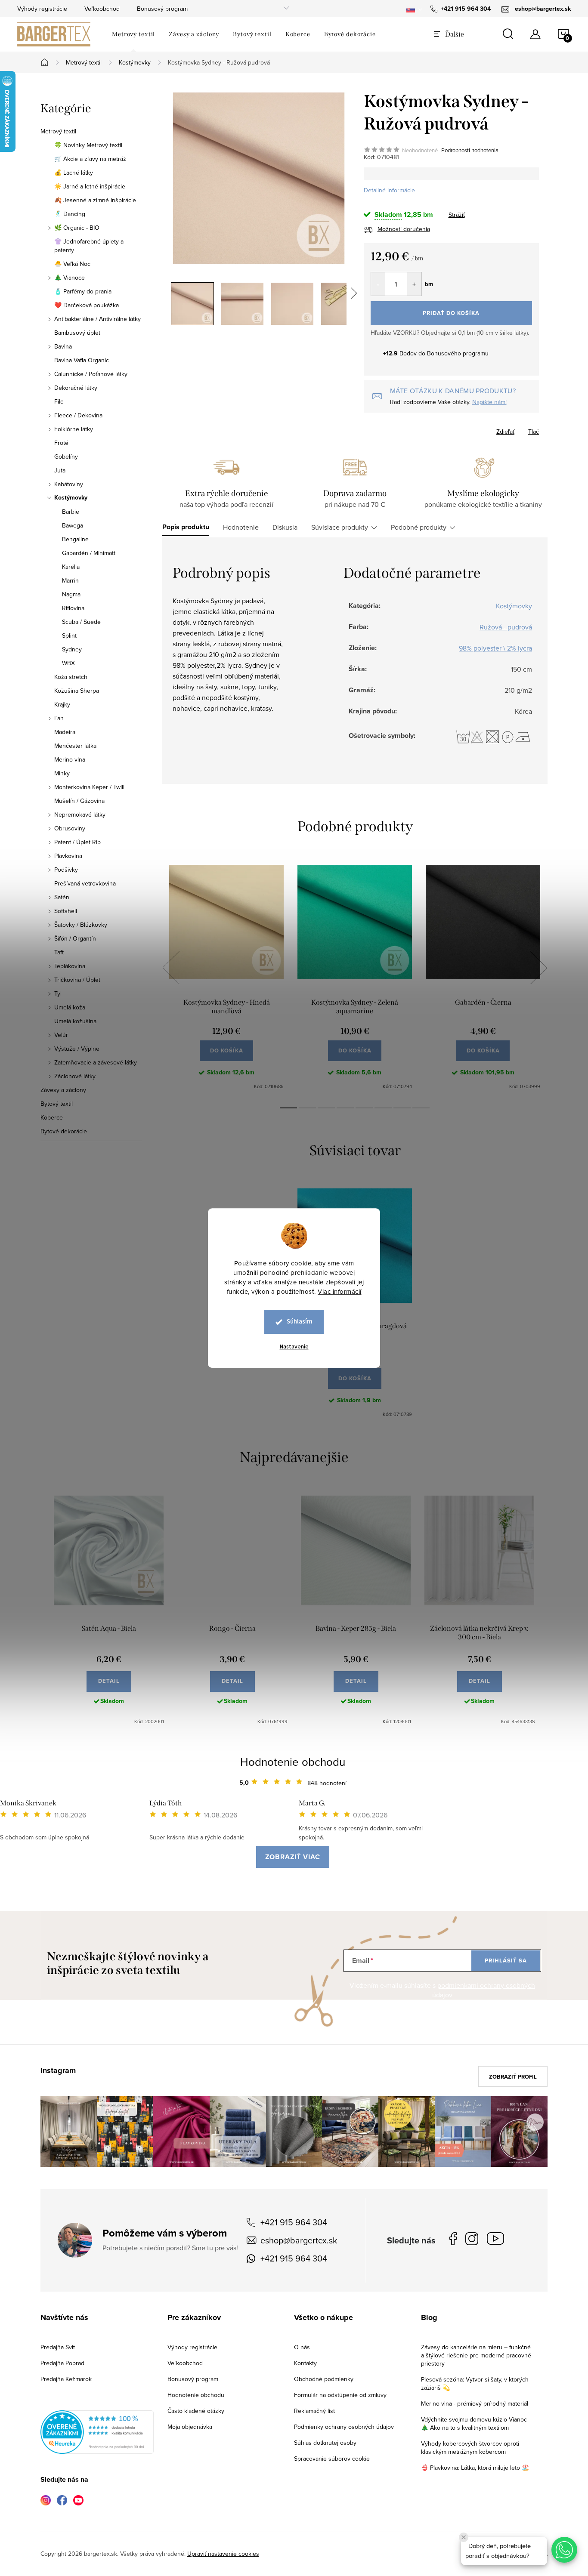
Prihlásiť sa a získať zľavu (377, 1364)
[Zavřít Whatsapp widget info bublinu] (464, 2537)
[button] (564, 2550)
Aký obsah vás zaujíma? (352, 1276)
